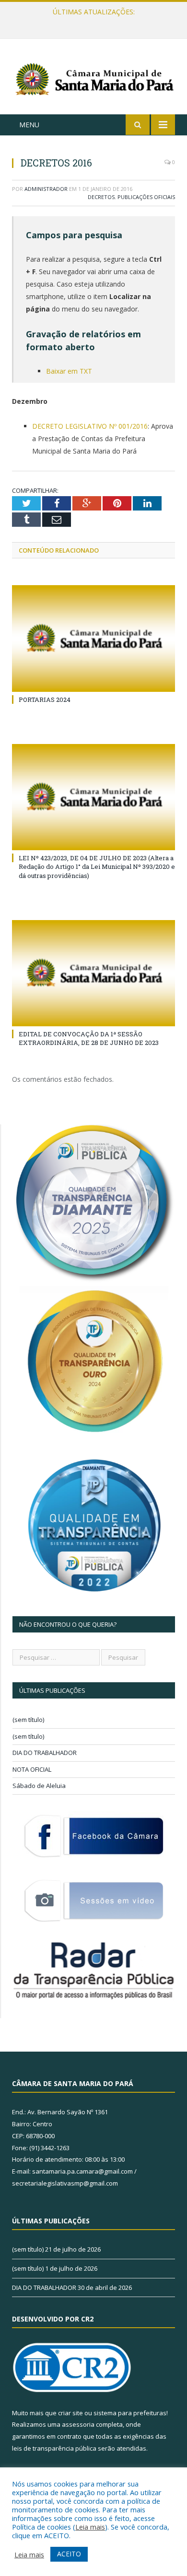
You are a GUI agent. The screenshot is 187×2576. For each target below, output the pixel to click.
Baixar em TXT (69, 371)
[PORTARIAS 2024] (93, 638)
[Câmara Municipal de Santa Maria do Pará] (93, 78)
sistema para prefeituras (130, 2413)
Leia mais (90, 2527)
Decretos (101, 197)
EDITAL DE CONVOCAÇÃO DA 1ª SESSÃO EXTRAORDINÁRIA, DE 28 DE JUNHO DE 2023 (89, 1038)
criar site (70, 2413)
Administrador (46, 189)
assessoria (78, 2424)
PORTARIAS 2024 (45, 700)
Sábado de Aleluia (39, 1786)
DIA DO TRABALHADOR (45, 1753)
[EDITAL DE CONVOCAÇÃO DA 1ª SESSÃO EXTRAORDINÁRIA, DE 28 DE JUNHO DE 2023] (93, 973)
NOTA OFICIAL (32, 1769)
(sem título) (28, 1720)
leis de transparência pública (54, 2448)
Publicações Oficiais (146, 197)
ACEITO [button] (69, 2554)
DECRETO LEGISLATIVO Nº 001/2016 (90, 426)
